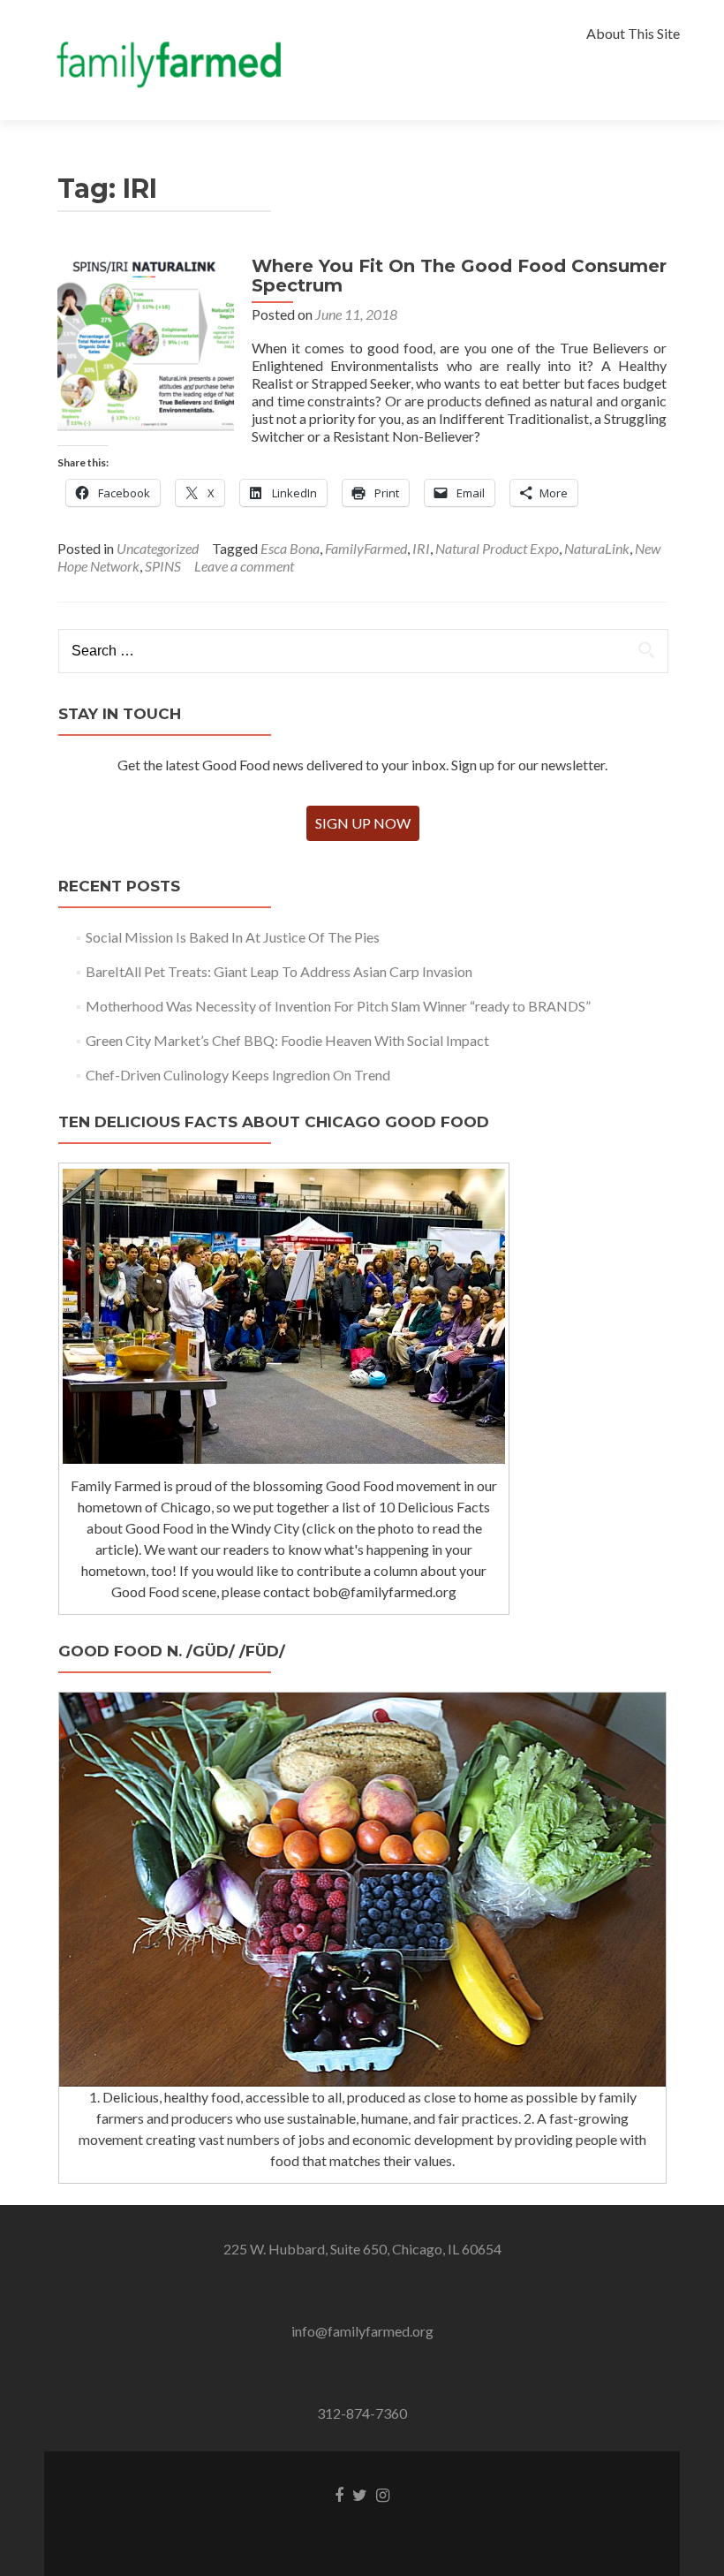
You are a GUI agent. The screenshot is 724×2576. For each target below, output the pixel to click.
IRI (421, 548)
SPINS (163, 566)
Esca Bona (290, 548)
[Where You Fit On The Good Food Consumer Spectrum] (146, 342)
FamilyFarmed (366, 548)
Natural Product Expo (497, 548)
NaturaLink (597, 548)
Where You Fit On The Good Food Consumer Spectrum (459, 276)
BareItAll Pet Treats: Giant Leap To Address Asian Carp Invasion (279, 971)
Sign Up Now (363, 823)
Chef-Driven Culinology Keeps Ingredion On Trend (238, 1075)
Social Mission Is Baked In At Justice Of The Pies (233, 937)
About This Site (633, 33)
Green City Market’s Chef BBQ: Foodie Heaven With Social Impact (287, 1040)
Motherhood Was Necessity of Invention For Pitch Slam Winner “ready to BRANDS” (338, 1006)
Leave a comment (244, 566)
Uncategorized (158, 548)
